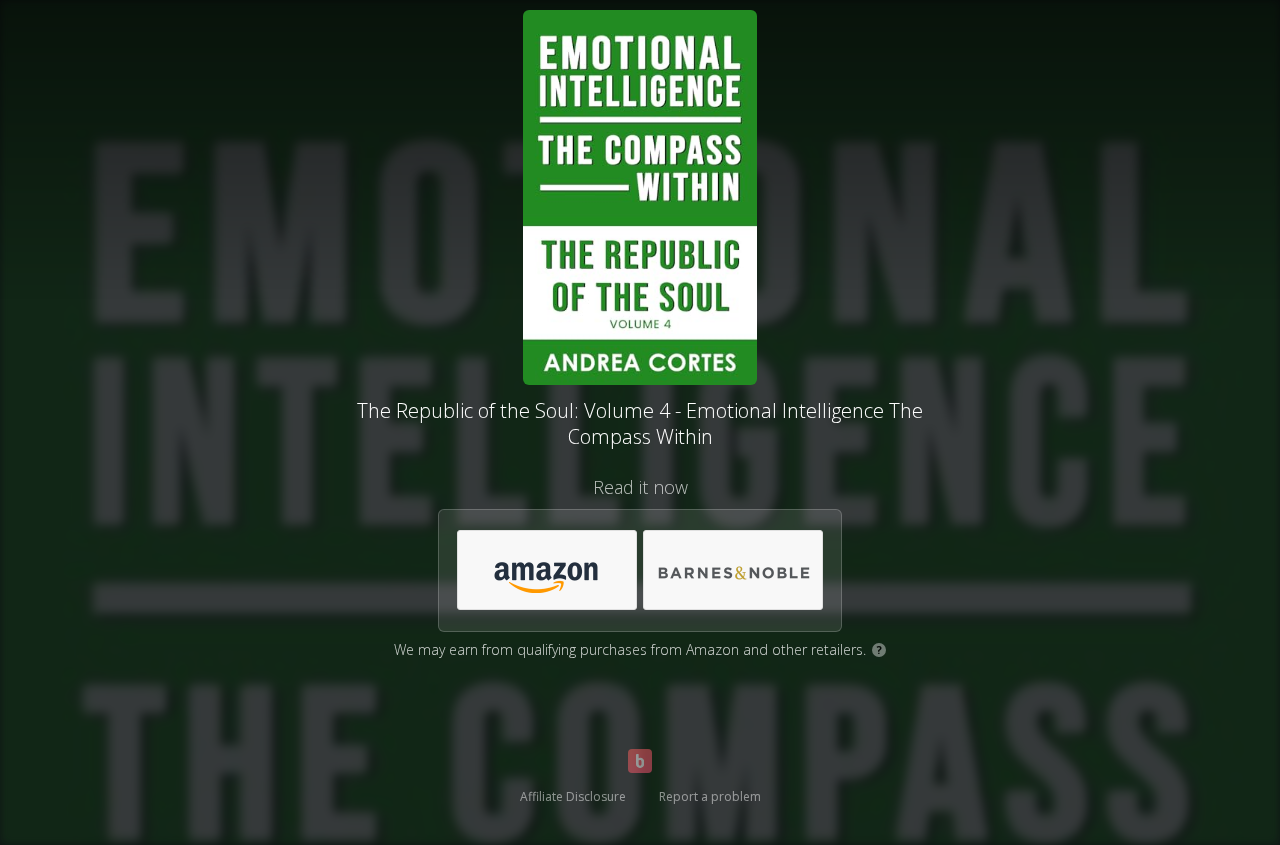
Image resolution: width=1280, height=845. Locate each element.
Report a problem (710, 796)
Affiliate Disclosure (573, 796)
